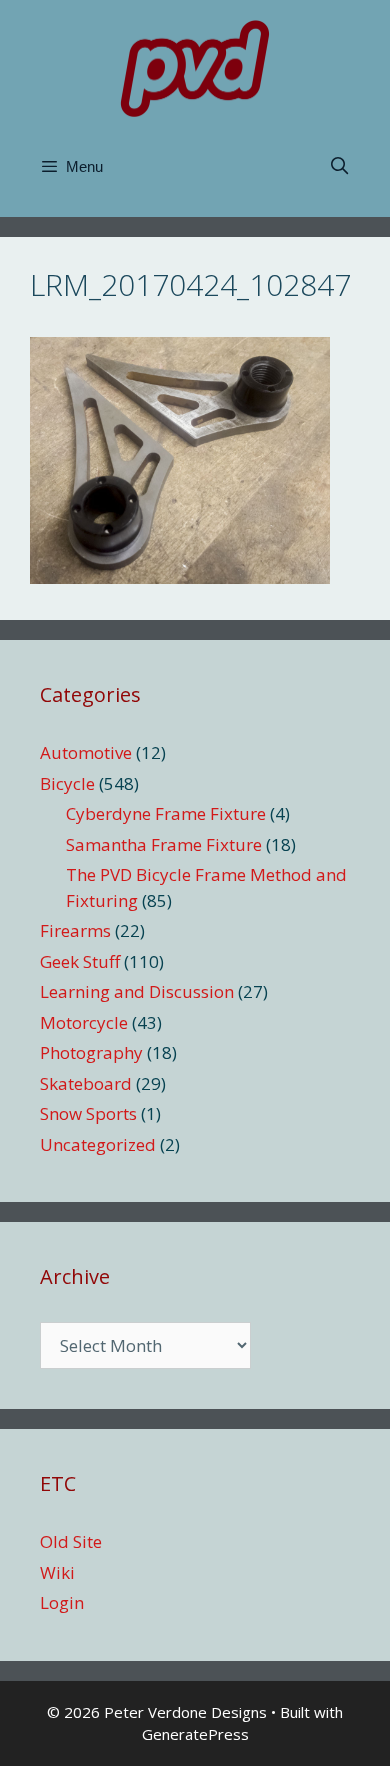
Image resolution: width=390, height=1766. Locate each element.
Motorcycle (84, 1022)
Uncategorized (98, 1144)
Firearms (75, 930)
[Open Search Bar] (339, 167)
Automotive (86, 752)
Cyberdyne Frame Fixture (166, 813)
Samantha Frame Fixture (164, 844)
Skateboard (86, 1083)
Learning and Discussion (137, 991)
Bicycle (67, 783)
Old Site (71, 1541)
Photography (91, 1052)
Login (62, 1602)
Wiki (57, 1572)
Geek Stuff (80, 961)
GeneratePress (195, 1734)
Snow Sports (88, 1113)
